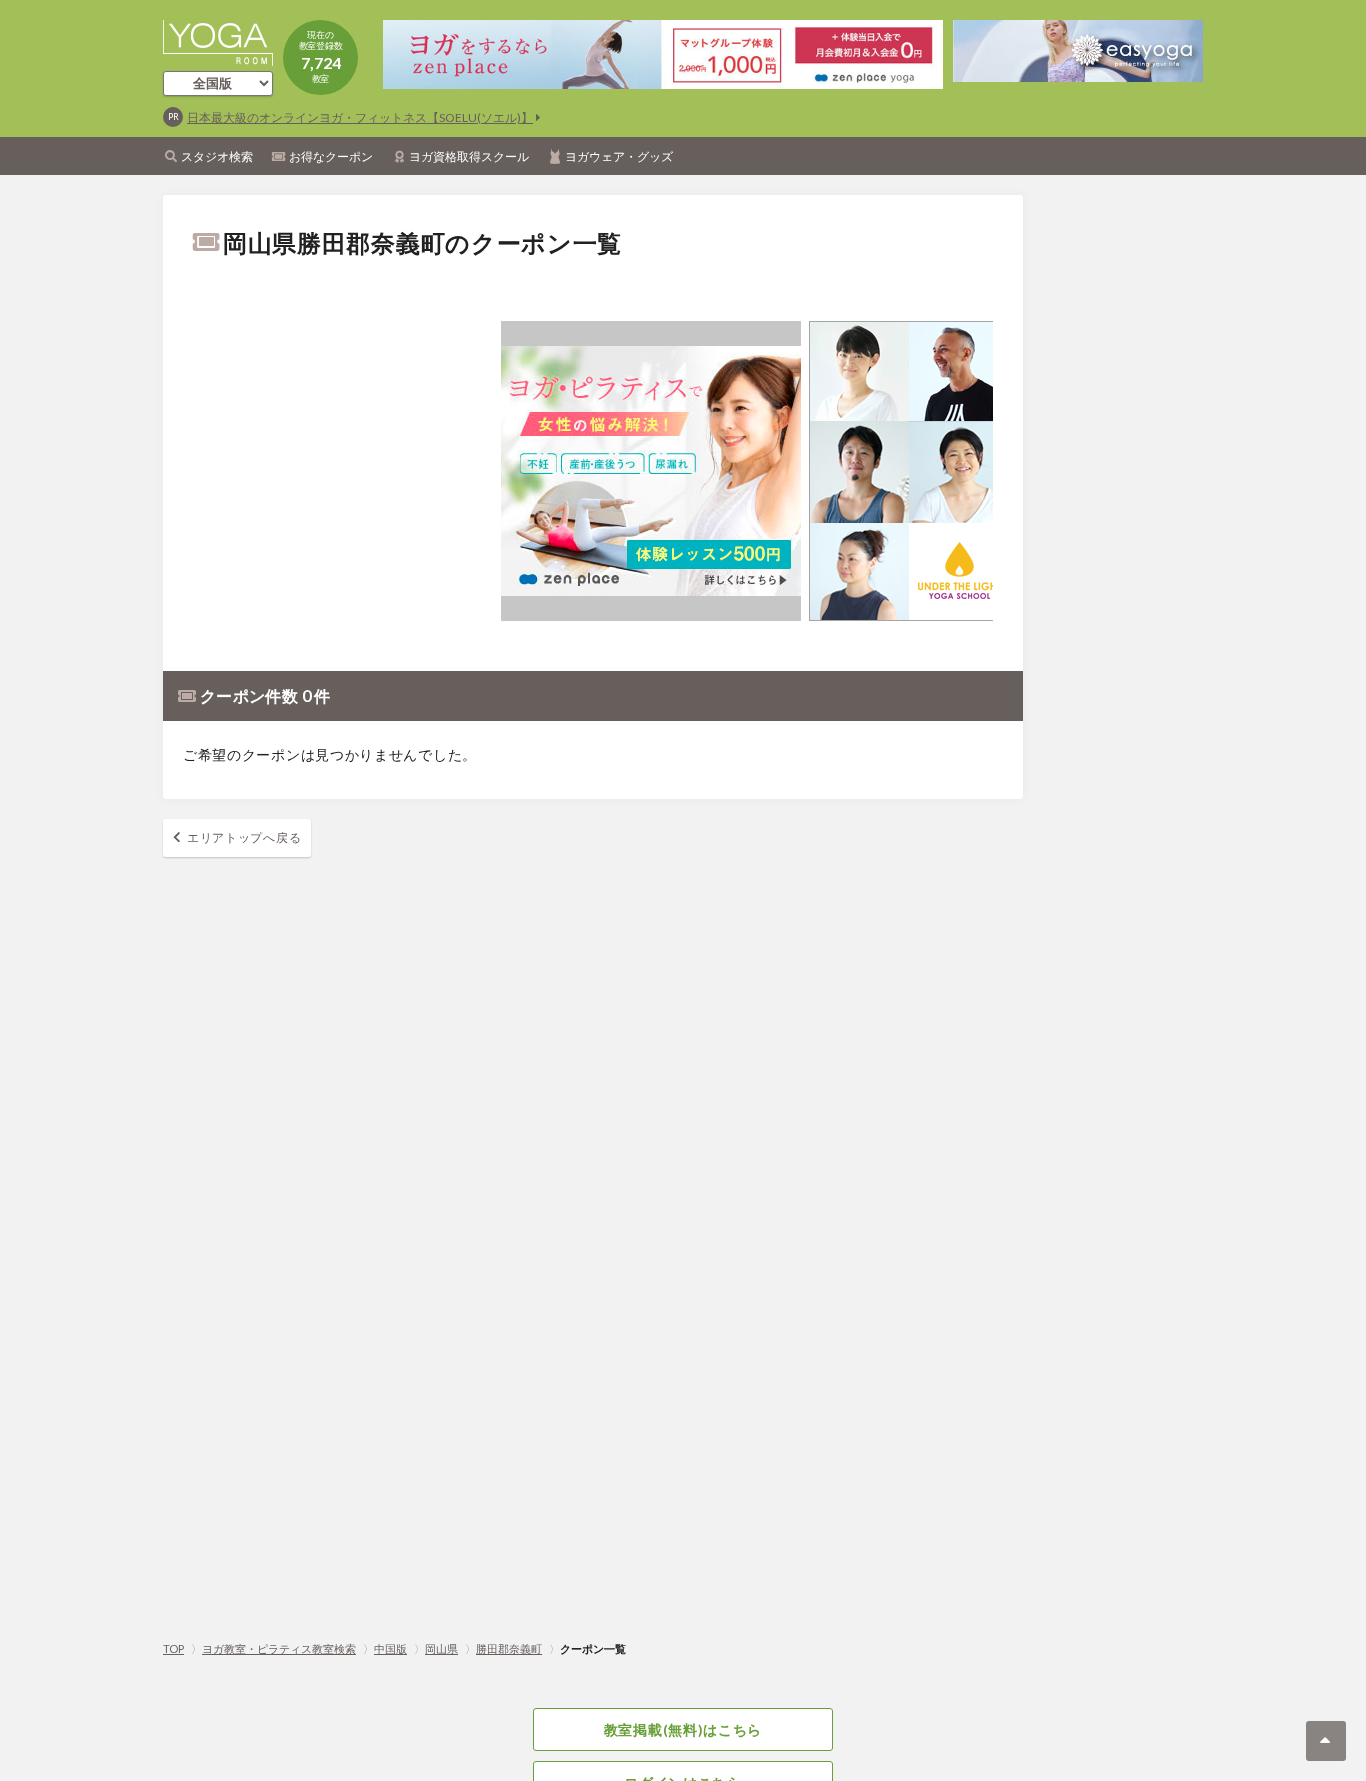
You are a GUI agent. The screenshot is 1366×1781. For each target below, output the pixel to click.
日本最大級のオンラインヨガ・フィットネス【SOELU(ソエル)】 (360, 117)
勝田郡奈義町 (509, 1648)
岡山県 (441, 1648)
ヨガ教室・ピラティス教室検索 (279, 1648)
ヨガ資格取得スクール (469, 156)
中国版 (390, 1648)
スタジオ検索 (217, 156)
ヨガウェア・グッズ (619, 156)
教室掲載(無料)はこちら (683, 1729)
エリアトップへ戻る (244, 837)
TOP (173, 1648)
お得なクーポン (331, 156)
